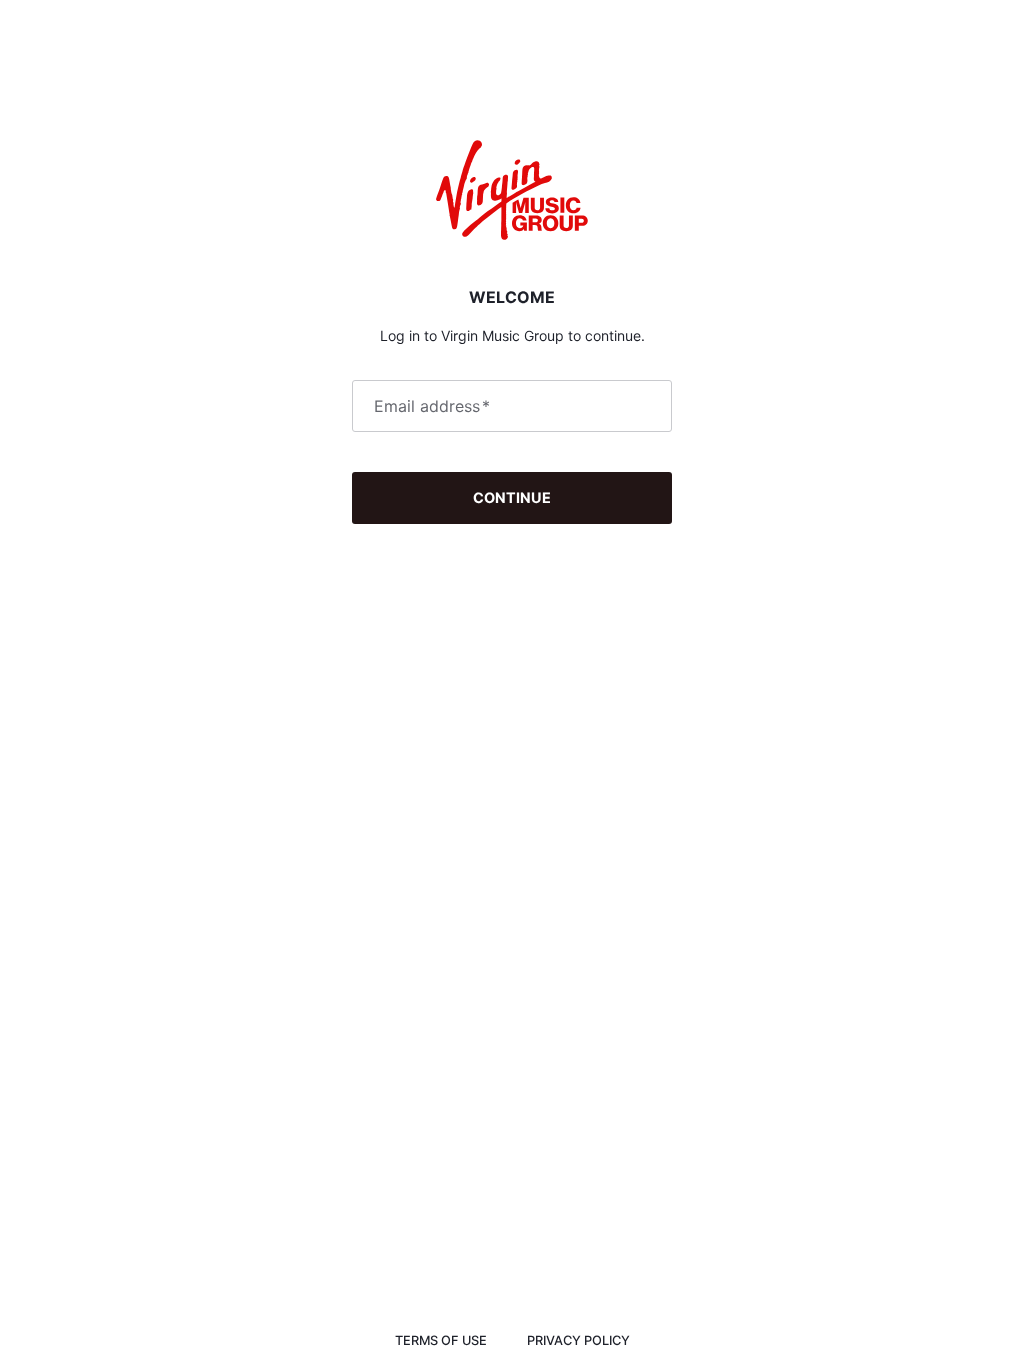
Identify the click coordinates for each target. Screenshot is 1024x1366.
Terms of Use (441, 1340)
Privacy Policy (578, 1340)
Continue (512, 497)
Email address (432, 406)
